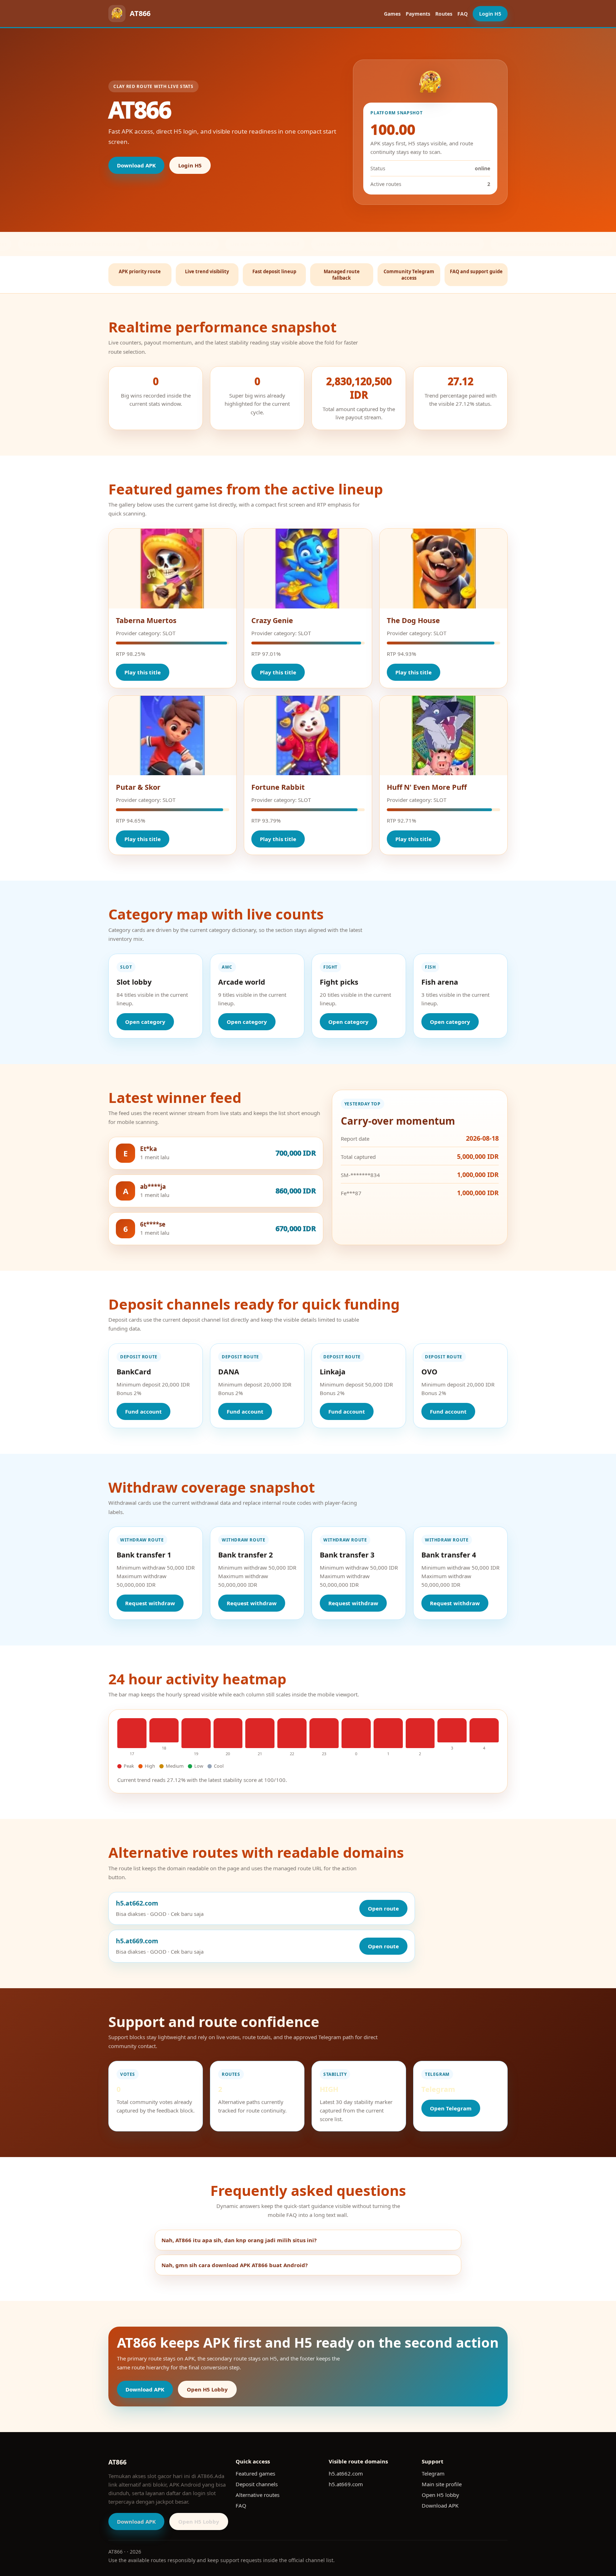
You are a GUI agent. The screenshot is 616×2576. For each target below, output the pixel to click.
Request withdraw (150, 1603)
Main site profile (442, 2484)
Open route (383, 1908)
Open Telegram (451, 2108)
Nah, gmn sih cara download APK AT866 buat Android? (235, 2265)
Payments (418, 14)
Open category (145, 1022)
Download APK (136, 165)
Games (392, 14)
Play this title (143, 672)
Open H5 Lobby (207, 2389)
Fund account (143, 1411)
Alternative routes (258, 2495)
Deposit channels (257, 2484)
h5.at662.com (346, 2473)
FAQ (463, 14)
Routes (444, 14)
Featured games (255, 2473)
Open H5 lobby (440, 2495)
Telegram (433, 2473)
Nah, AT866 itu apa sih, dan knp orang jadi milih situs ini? (239, 2240)
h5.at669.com (346, 2484)
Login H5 (490, 14)
